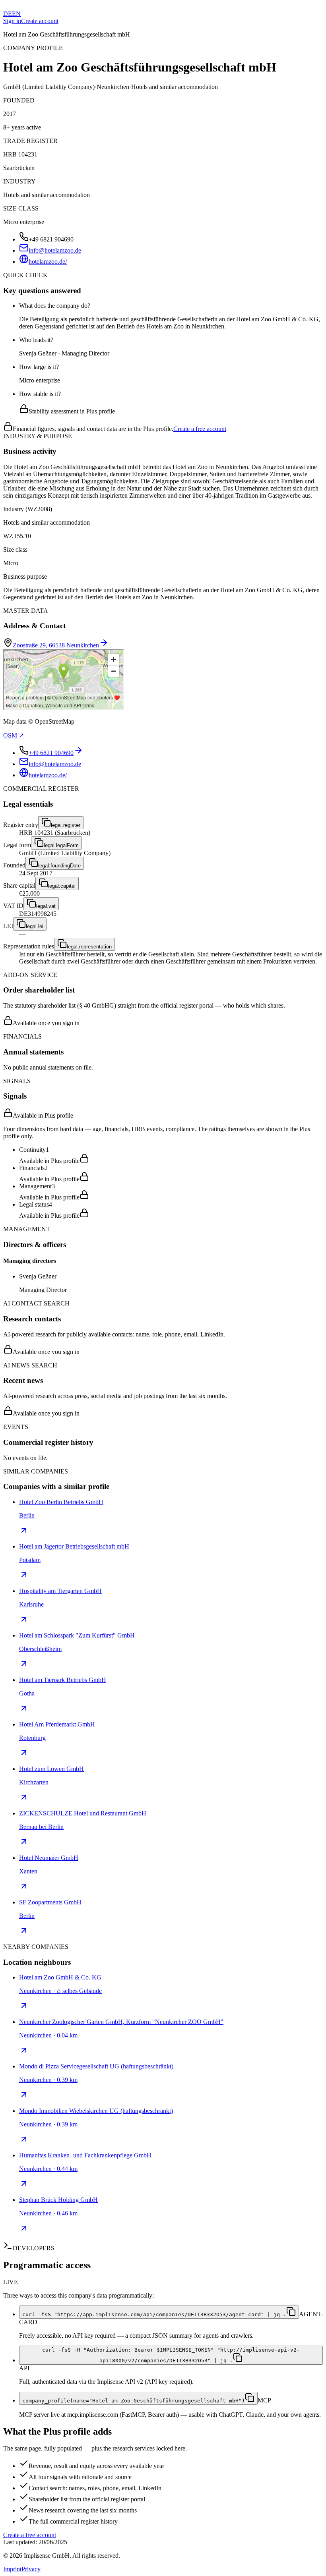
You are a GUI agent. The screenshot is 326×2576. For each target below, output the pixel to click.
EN (16, 14)
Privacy (31, 2569)
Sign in (12, 21)
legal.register (66, 825)
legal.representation (89, 947)
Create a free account (200, 429)
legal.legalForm (61, 845)
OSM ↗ (14, 735)
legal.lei (35, 926)
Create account (40, 21)
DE (8, 14)
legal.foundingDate (59, 866)
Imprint (12, 2569)
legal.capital (62, 886)
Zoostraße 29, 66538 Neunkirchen (56, 645)
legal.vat (46, 906)
